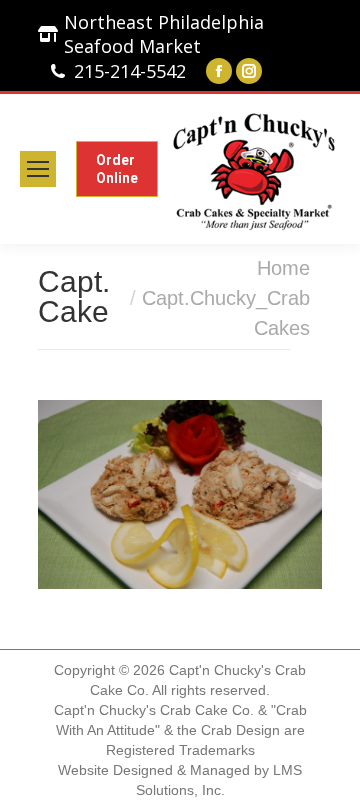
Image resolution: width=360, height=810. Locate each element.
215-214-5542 (130, 71)
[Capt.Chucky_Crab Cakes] (180, 494)
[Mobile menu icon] (38, 169)
